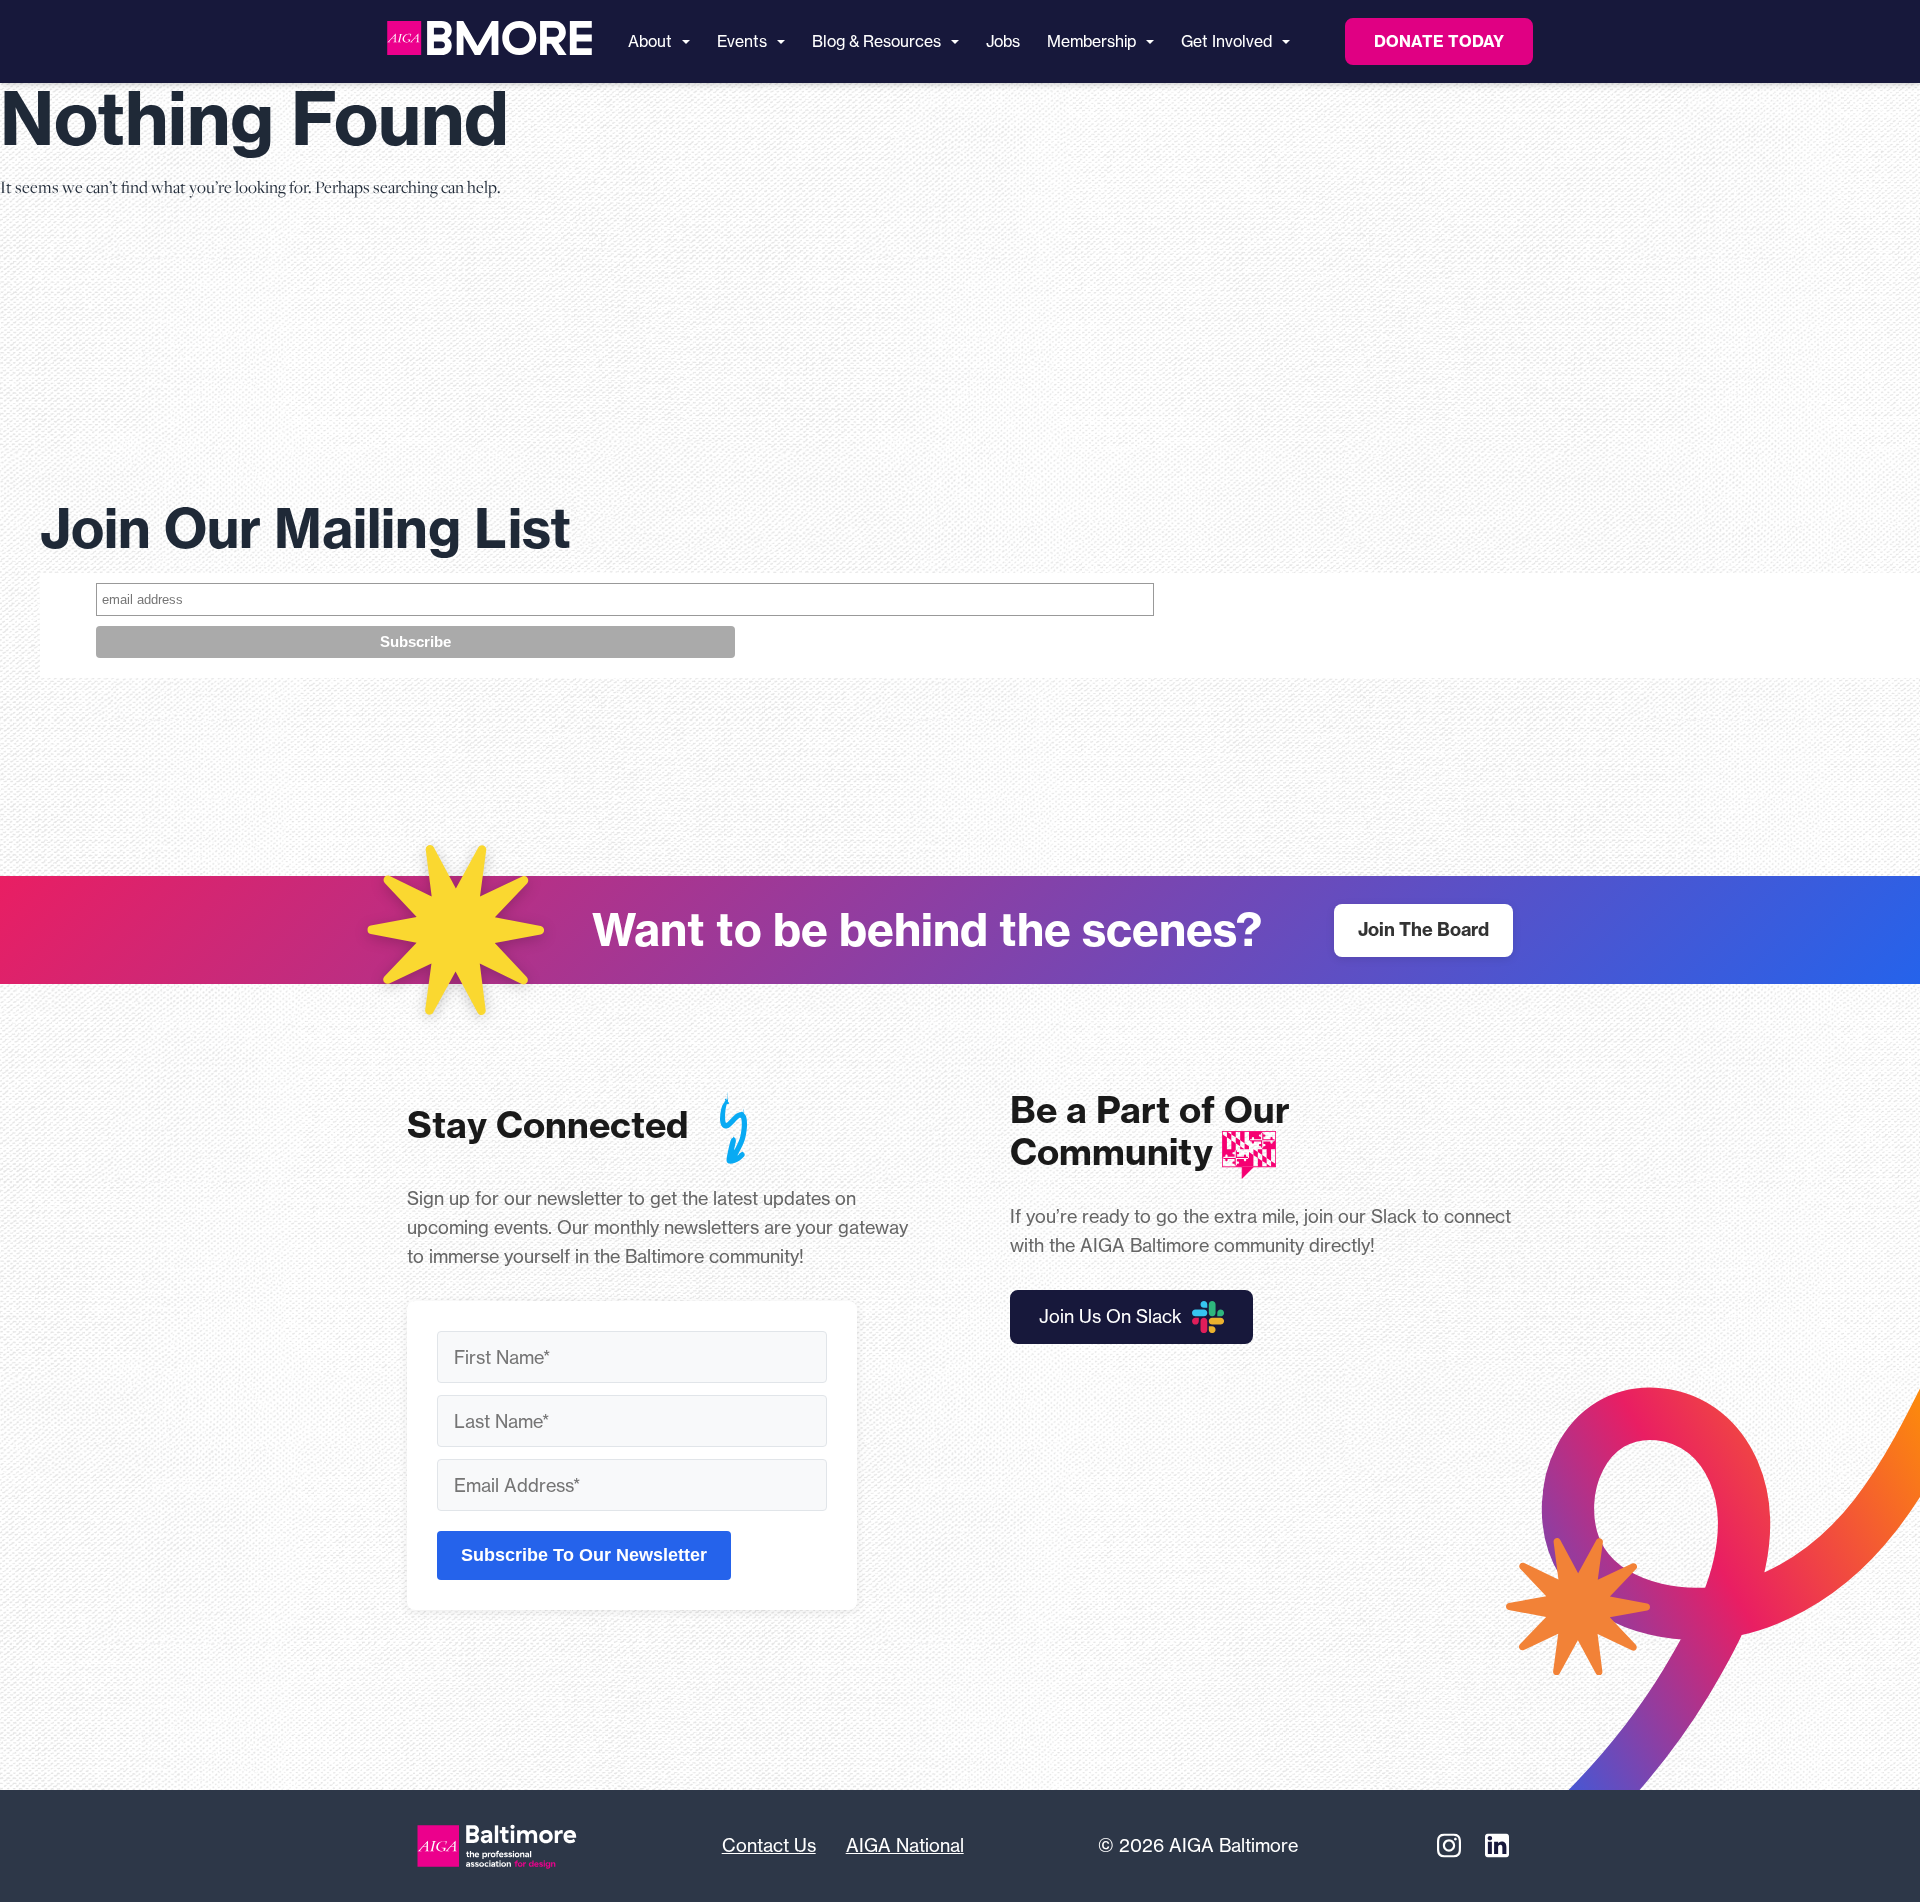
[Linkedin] (1497, 1846)
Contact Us (769, 1845)
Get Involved (1226, 41)
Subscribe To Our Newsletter (584, 1555)
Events (742, 41)
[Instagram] (1449, 1846)
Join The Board (1423, 929)
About (650, 41)
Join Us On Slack (1110, 1316)
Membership (1091, 41)
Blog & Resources (876, 41)
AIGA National (905, 1845)
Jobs (1003, 41)
